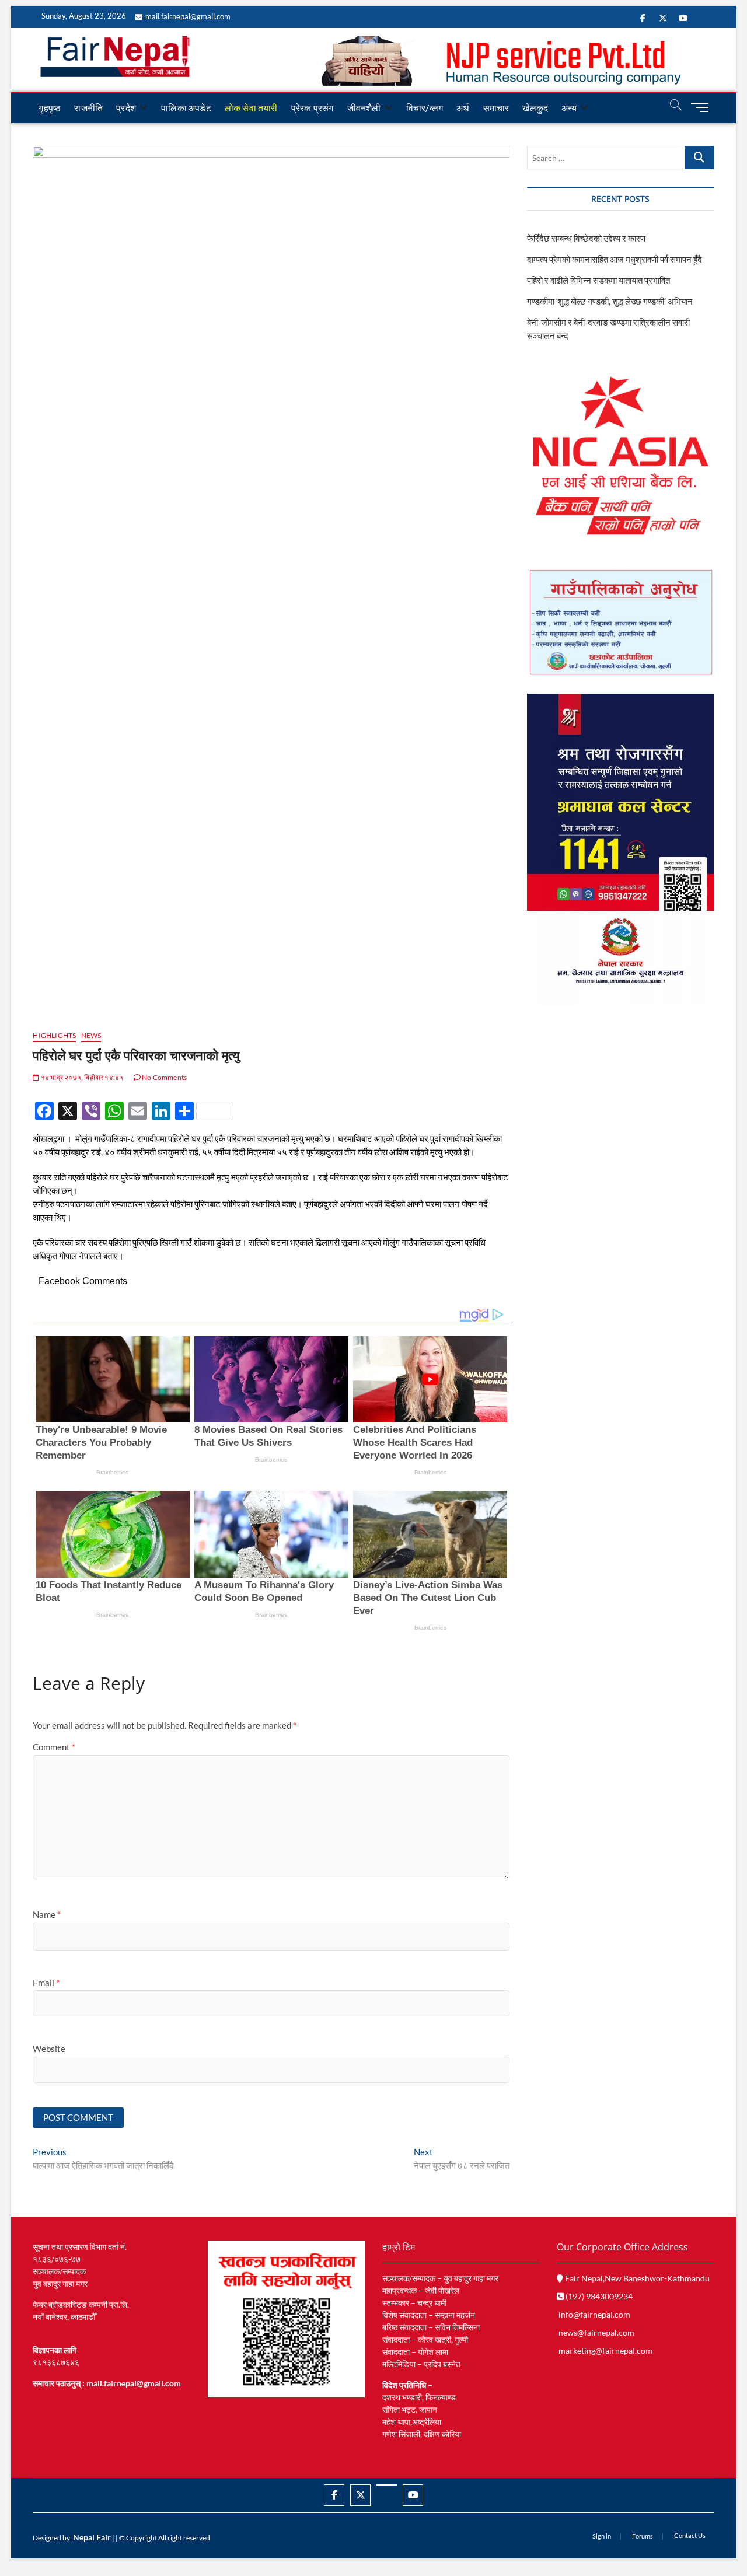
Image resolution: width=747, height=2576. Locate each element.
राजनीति (88, 108)
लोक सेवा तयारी (251, 108)
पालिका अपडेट (186, 108)
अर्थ (463, 108)
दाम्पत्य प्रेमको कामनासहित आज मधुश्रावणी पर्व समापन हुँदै (615, 259)
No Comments (164, 1077)
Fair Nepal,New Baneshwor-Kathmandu (636, 2278)
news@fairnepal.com (596, 2332)
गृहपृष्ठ (50, 108)
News (91, 1035)
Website (49, 2049)
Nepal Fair (92, 2537)
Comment (54, 1747)
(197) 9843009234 (598, 2296)
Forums (643, 2536)
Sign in (602, 2536)
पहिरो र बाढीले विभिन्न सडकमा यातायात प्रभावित (598, 280)
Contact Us (690, 2535)
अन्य (569, 108)
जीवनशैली (364, 108)
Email (46, 1983)
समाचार (496, 108)
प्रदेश (126, 108)
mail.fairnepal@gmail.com (188, 16)
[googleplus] (387, 2485)
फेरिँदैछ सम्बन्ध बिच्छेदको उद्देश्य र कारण (586, 238)
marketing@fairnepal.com (605, 2350)
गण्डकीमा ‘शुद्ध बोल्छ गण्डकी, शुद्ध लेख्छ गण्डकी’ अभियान (610, 301)
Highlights (54, 1035)
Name (47, 1914)
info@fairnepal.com (594, 2314)
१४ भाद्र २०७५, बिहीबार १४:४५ (81, 1077)
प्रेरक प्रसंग (313, 108)
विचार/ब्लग (425, 108)
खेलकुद (535, 108)
